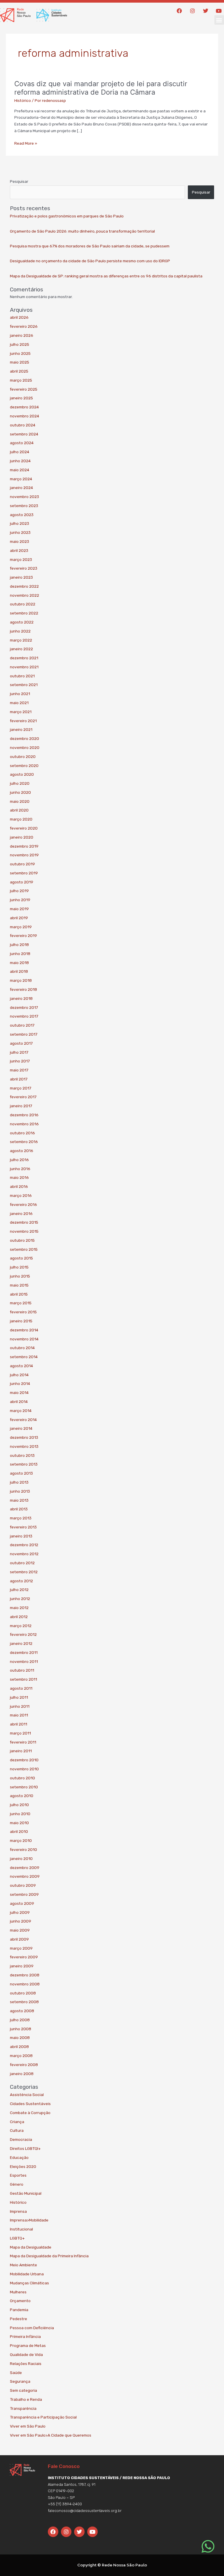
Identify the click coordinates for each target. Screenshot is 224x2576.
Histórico (23, 100)
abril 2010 (19, 1831)
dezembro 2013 (24, 1437)
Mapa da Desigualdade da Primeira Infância (49, 2256)
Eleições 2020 (23, 2166)
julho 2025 (20, 344)
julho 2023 (20, 523)
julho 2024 (20, 452)
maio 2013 (19, 1500)
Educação (19, 2157)
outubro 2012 (22, 1563)
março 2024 (21, 479)
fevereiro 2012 (23, 1634)
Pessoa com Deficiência (32, 2328)
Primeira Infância (25, 2336)
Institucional (21, 2229)
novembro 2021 (24, 667)
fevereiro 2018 (23, 989)
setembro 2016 (24, 1142)
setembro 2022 (24, 613)
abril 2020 (19, 810)
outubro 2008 (23, 1993)
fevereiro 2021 (23, 721)
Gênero (17, 2184)
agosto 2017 (21, 1043)
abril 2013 (19, 1509)
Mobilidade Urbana (27, 2274)
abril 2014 (19, 1402)
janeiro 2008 (22, 2074)
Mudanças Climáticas (29, 2283)
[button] (219, 20)
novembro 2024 (24, 416)
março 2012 (21, 1626)
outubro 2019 (22, 864)
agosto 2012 (21, 1581)
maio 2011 (19, 1715)
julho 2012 (19, 1590)
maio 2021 (19, 703)
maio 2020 (20, 801)
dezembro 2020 (24, 738)
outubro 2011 (22, 1670)
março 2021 (21, 712)
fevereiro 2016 (23, 1204)
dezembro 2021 (24, 658)
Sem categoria (23, 2390)
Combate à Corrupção (30, 2113)
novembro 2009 (25, 1876)
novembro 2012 (24, 1554)
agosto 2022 (22, 622)
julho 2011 (19, 1697)
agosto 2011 (21, 1688)
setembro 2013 (24, 1464)
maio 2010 (19, 1823)
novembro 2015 (24, 1231)
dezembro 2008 (25, 1975)
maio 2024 (20, 470)
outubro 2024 (23, 425)
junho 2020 (20, 792)
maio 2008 (20, 2038)
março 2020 (21, 819)
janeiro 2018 (21, 998)
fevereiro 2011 (23, 1742)
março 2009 (21, 1948)
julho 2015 (19, 1267)
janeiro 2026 (22, 335)
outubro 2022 (23, 604)
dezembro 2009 (25, 1868)
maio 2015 (19, 1285)
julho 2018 (19, 945)
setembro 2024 (24, 434)
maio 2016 (19, 1177)
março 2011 (20, 1733)
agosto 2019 (22, 882)
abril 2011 (19, 1724)
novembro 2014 (24, 1339)
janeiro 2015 (21, 1321)
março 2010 (21, 1840)
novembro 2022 (24, 595)
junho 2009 (21, 1921)
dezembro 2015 (24, 1222)
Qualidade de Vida (26, 2354)
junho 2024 (20, 461)
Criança (17, 2122)
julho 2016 (19, 1160)
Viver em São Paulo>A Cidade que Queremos (51, 2435)
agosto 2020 (22, 774)
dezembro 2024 (24, 407)
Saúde (16, 2373)
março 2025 (21, 380)
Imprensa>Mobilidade (29, 2220)
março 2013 (21, 1518)
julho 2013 (19, 1482)
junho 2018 (20, 954)
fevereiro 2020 (24, 828)
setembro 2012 (24, 1572)
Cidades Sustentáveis (30, 2104)
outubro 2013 (22, 1455)
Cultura (17, 2130)
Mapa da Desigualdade (31, 2247)
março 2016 (21, 1195)
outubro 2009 (23, 1885)
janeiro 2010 (21, 1859)
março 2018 (21, 980)
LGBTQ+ (17, 2238)
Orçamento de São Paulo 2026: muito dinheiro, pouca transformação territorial (82, 231)
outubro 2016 (22, 1133)
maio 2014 (19, 1392)
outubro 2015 (22, 1240)
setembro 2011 (23, 1679)
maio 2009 (20, 1930)
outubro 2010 (22, 1778)
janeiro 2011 (21, 1751)
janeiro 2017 (21, 1106)
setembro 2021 (24, 685)
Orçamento (20, 2301)
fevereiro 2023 (24, 568)
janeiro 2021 (21, 729)
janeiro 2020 (22, 837)
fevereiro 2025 (24, 389)
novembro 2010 (24, 1769)
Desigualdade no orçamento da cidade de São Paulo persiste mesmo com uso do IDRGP (90, 261)
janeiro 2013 (21, 1536)
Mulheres (18, 2292)
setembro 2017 (24, 1034)
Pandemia (19, 2310)
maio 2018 (19, 963)
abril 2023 (19, 550)
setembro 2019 (24, 873)
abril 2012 (19, 1617)
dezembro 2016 (24, 1115)
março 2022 (21, 640)
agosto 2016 (22, 1151)
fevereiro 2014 (23, 1420)
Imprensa (18, 2211)
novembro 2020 (25, 747)
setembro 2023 (24, 506)
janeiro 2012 (21, 1643)
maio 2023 (20, 541)
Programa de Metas (28, 2345)
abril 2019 (19, 918)
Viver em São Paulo (28, 2426)
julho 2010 (19, 1805)
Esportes (18, 2175)
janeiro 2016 (21, 1213)
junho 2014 (20, 1383)
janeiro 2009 (22, 1966)
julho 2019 (19, 891)
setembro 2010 (24, 1787)
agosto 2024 (22, 443)
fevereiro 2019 (23, 936)
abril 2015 (19, 1294)
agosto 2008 (22, 2011)
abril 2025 (19, 371)
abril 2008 (19, 2047)
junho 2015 (20, 1276)
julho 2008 (20, 2020)
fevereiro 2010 (23, 1849)
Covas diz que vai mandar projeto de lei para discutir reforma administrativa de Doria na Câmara (101, 88)
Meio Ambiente (23, 2265)
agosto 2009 (22, 1903)
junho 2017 (20, 1061)
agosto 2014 (21, 1366)
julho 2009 (20, 1912)
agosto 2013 (21, 1473)
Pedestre (19, 2319)
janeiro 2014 (21, 1428)
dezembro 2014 (24, 1330)
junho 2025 (20, 353)
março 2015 (21, 1303)
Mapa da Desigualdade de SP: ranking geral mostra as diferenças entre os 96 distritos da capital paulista (106, 276)
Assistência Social (27, 2095)
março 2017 (21, 1088)
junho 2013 (20, 1491)
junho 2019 (20, 900)
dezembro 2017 (24, 1007)
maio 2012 (19, 1608)
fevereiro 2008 (24, 2065)
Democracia (21, 2139)
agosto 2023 (22, 515)
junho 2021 (20, 694)
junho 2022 (20, 631)
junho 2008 (21, 2029)
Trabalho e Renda (26, 2399)
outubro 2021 (22, 676)
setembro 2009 (24, 1894)
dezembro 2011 (24, 1652)
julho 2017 (19, 1052)
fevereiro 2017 (23, 1097)
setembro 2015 (24, 1249)
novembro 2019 (24, 855)
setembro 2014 (24, 1357)
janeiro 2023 (21, 577)
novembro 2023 (24, 497)
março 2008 (21, 2056)
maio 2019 (19, 909)
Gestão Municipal (26, 2193)
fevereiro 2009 (24, 1957)
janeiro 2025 (21, 398)
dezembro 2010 (24, 1760)
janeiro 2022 (21, 649)
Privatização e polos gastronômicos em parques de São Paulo (67, 216)
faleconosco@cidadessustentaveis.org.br (85, 2511)
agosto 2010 (22, 1796)
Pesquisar (19, 181)
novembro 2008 (25, 1984)
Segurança (20, 2381)
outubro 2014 (22, 1348)
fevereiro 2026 (24, 326)
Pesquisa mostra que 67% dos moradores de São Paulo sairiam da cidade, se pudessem (90, 246)
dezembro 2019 (24, 846)
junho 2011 (20, 1706)
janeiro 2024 (21, 488)
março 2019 (21, 927)
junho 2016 (20, 1169)
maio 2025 (20, 362)
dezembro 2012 (24, 1545)
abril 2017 (19, 1079)
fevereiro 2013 (23, 1527)
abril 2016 (19, 1186)
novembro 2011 (24, 1661)
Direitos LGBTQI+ (25, 2148)
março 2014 (21, 1411)
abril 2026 (19, 317)
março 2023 (21, 559)
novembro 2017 (24, 1016)
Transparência (23, 2408)
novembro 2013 (24, 1446)
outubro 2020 (23, 756)
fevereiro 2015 (23, 1312)
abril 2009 (19, 1939)
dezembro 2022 (24, 586)
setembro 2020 (24, 766)
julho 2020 (20, 783)
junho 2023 (20, 532)
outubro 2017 (22, 1025)
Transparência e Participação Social (43, 2417)
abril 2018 (19, 971)
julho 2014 (19, 1375)
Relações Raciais (26, 2364)
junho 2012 (20, 1599)
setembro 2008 (24, 2002)
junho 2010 (20, 1814)
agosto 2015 (21, 1258)
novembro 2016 (24, 1124)
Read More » (26, 143)
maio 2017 (19, 1070)
